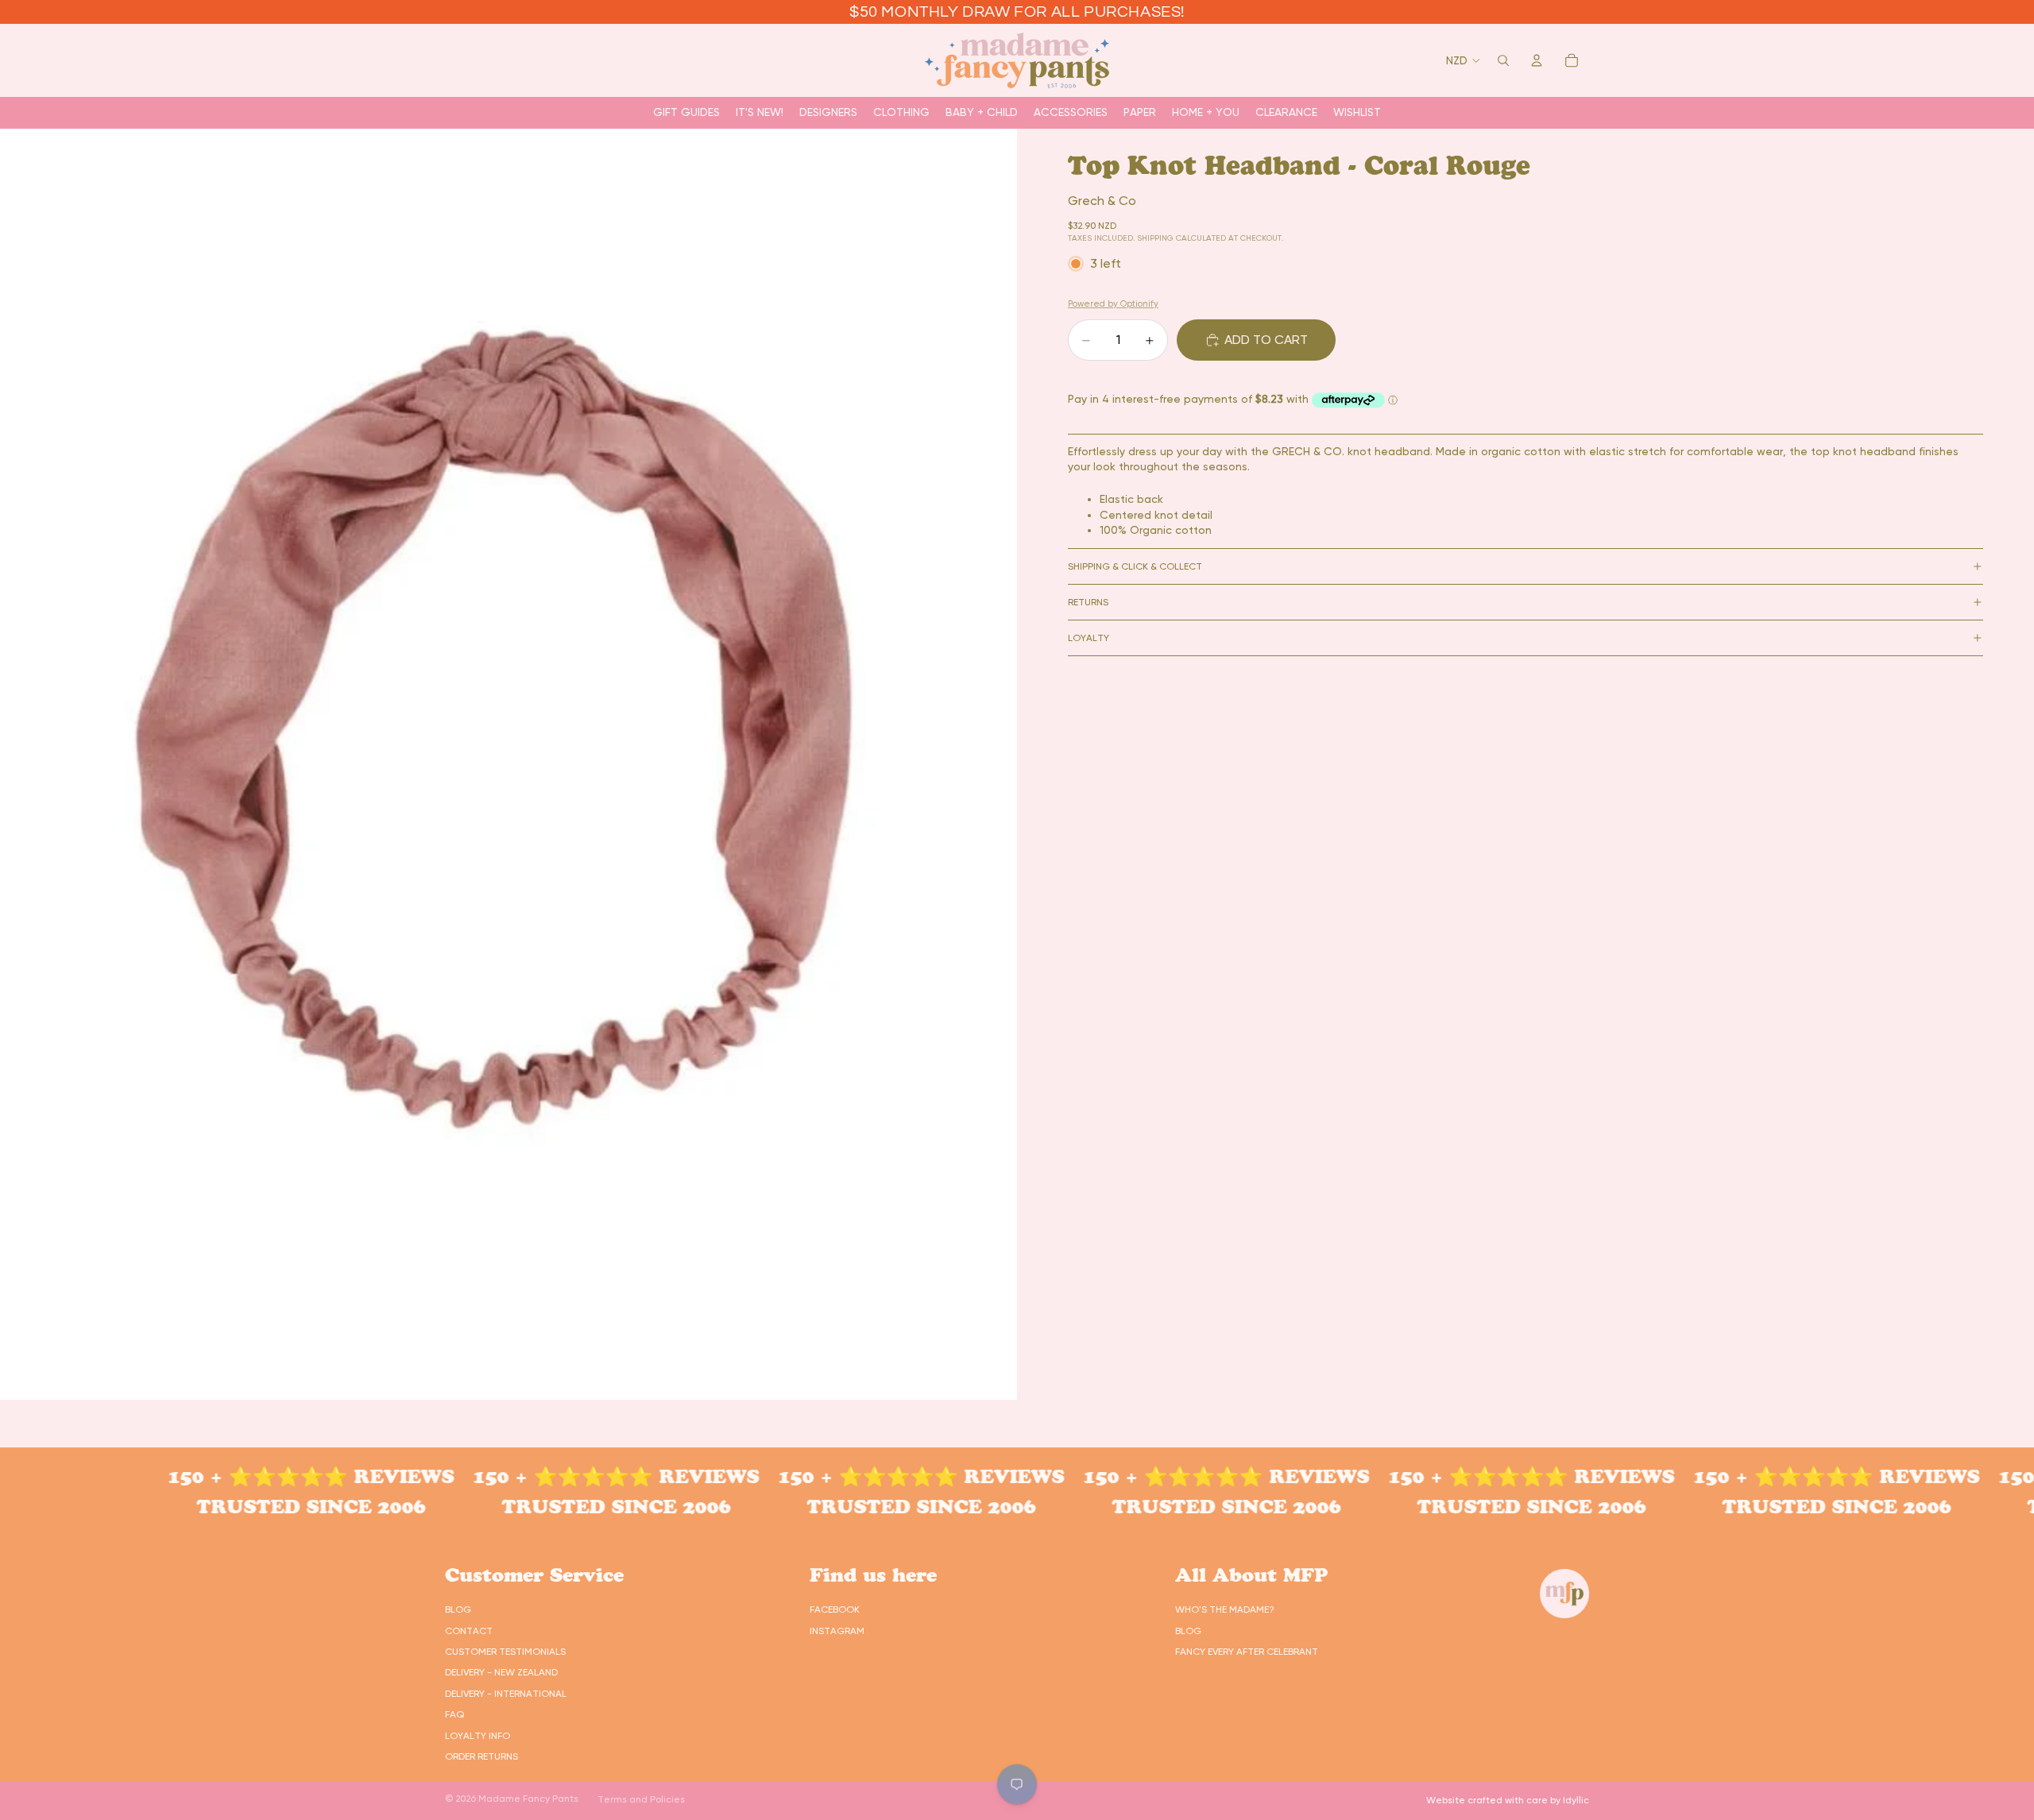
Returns (1088, 602)
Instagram (837, 1631)
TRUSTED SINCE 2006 (236, 1507)
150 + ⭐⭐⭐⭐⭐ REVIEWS (236, 1476)
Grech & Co (1102, 201)
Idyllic (1576, 1800)
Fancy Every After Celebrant (1247, 1652)
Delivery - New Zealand (501, 1672)
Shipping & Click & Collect (1135, 566)
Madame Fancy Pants (528, 1799)
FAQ (454, 1714)
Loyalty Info (478, 1736)
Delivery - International (506, 1694)
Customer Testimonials (505, 1652)
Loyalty (1089, 638)
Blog (458, 1609)
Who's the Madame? (1225, 1609)
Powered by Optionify (1113, 304)
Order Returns (481, 1756)
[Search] (1503, 60)
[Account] (1537, 60)
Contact (469, 1631)
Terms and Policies (641, 1799)
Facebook (835, 1609)
